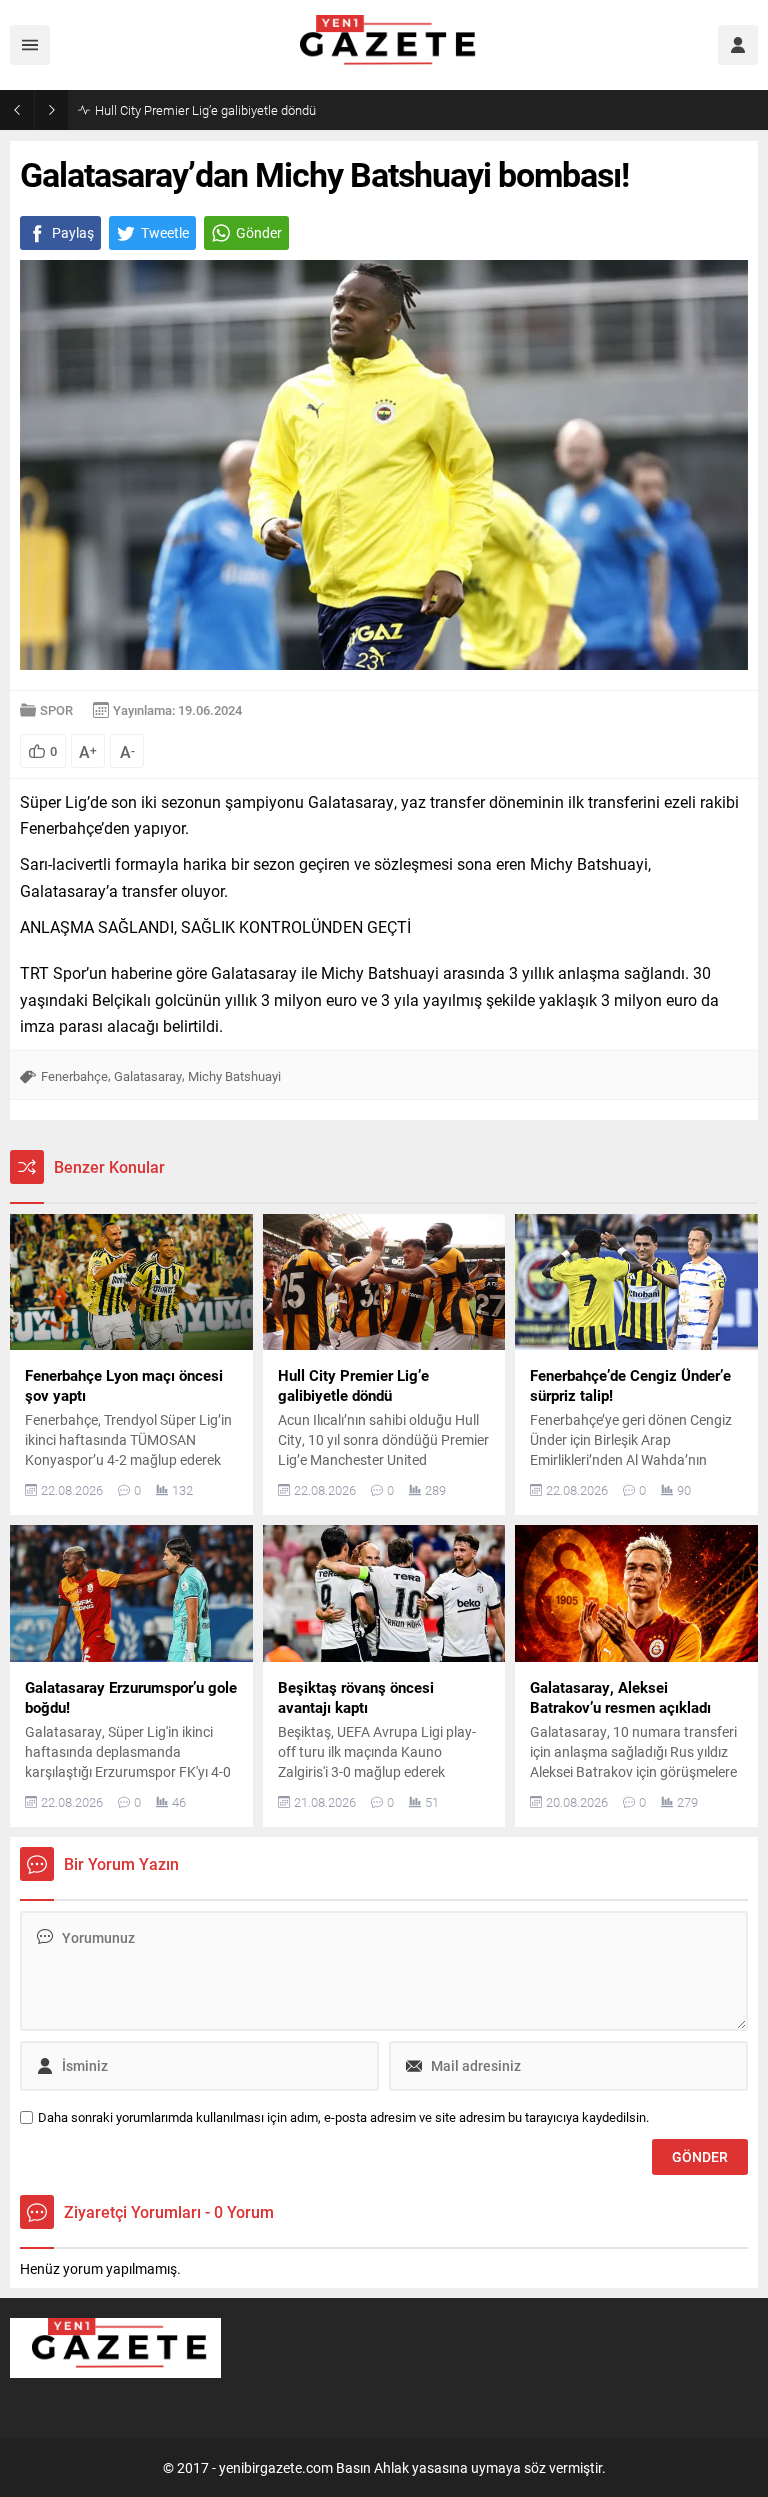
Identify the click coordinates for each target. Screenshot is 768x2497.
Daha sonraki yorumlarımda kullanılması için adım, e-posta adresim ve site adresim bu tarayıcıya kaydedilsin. (343, 2117)
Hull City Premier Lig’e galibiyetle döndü (205, 110)
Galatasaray (148, 1076)
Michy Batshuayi (234, 1076)
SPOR (56, 710)
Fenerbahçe (74, 1076)
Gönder (259, 232)
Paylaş (73, 232)
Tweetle (165, 232)
